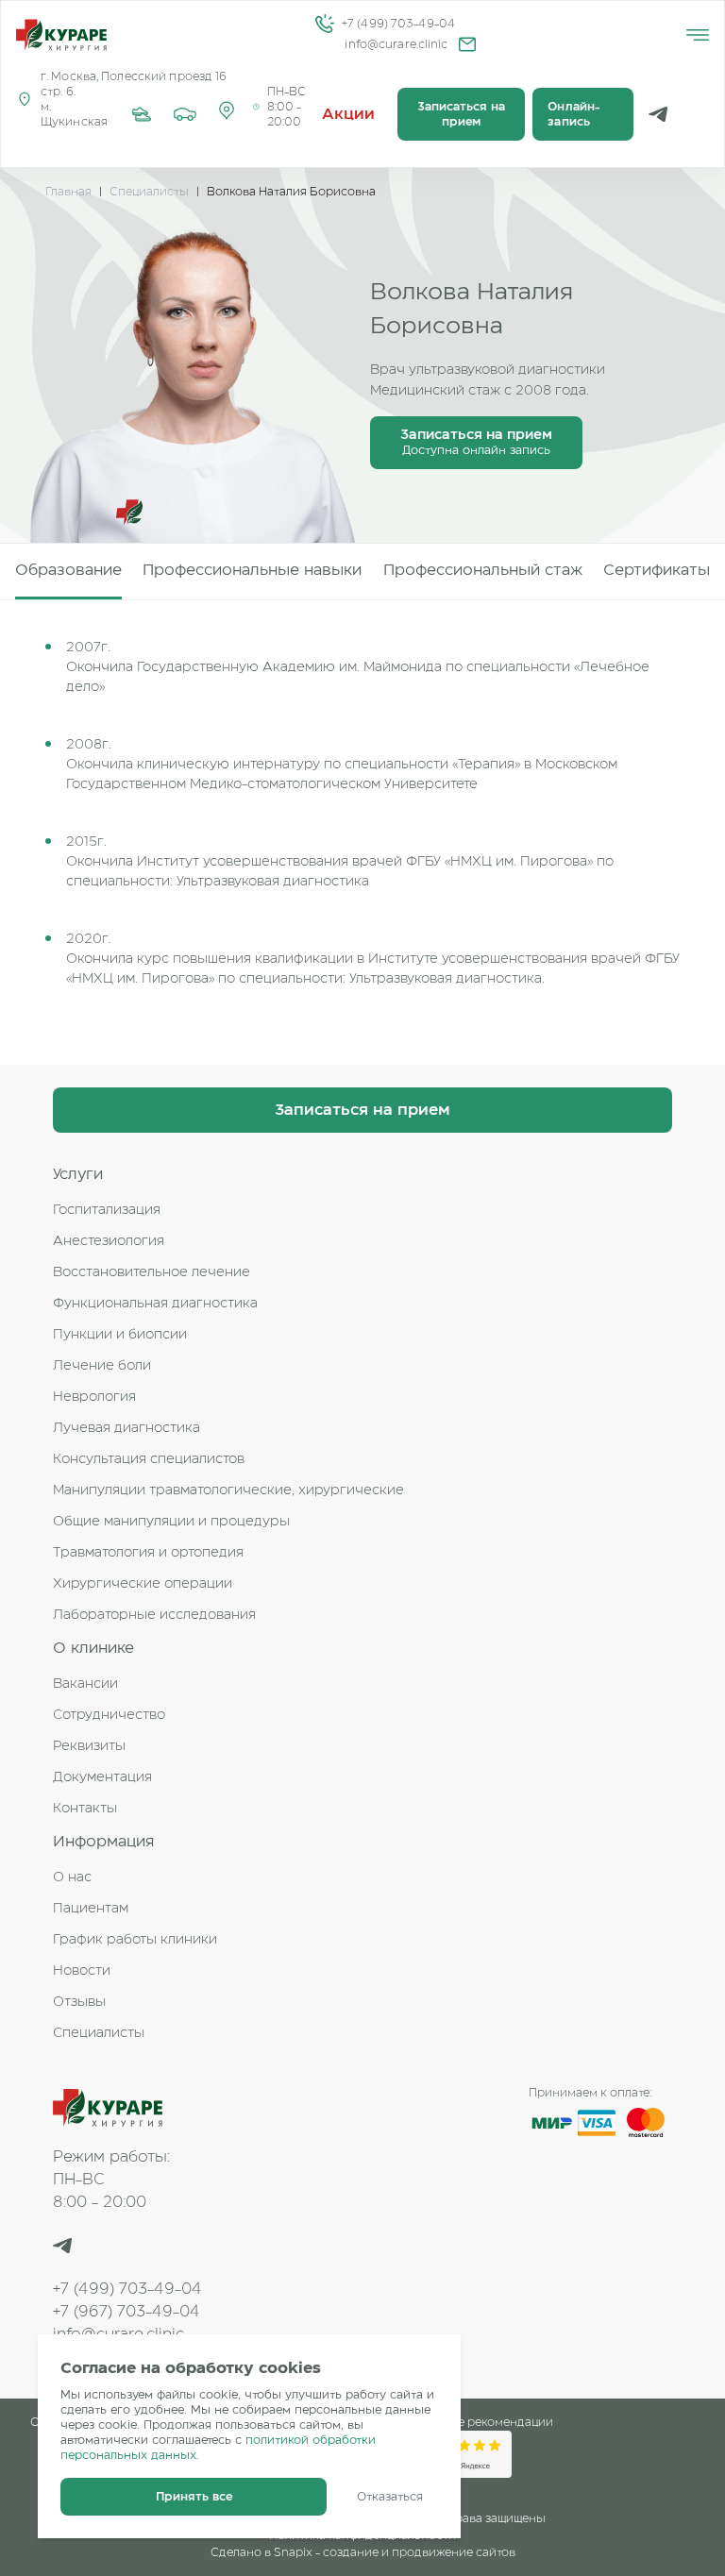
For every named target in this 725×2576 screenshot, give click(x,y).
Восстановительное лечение (152, 1272)
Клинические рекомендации (470, 2422)
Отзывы (79, 2002)
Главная (68, 192)
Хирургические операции (143, 1584)
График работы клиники (135, 1940)
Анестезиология (109, 1241)
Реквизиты (89, 1746)
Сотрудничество (109, 1715)
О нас (72, 1877)
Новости (82, 1971)
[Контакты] (227, 114)
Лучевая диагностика (126, 1428)
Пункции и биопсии (120, 1335)
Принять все (194, 2497)
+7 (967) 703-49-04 (126, 2312)
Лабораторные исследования (154, 1615)
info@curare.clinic (396, 44)
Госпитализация (107, 1210)
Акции (349, 114)
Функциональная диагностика (155, 1304)
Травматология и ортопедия (148, 1553)
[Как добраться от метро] (142, 114)
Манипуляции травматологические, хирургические (228, 1490)
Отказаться (390, 2497)
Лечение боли (102, 1366)
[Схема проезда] (185, 114)
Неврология (94, 1397)
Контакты (85, 1809)
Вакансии (85, 1684)
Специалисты (149, 192)
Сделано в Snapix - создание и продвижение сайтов (363, 2552)
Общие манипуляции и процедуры (171, 1522)
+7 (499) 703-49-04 (398, 24)
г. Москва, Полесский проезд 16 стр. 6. (134, 84)
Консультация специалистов (149, 1459)
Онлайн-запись (573, 114)
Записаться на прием (461, 114)
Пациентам (91, 1909)
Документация (102, 1777)
